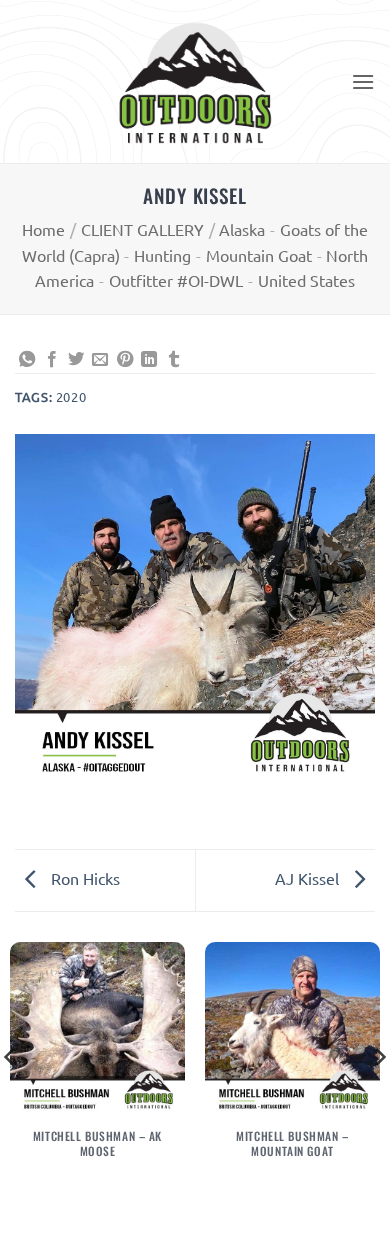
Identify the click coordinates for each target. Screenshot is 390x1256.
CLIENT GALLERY (142, 229)
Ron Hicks (83, 878)
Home (43, 229)
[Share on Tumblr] (174, 360)
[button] (363, 81)
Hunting (162, 255)
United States (306, 280)
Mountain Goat (259, 255)
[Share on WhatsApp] (27, 360)
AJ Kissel (309, 878)
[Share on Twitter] (76, 360)
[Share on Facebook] (52, 360)
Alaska (242, 229)
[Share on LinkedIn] (149, 360)
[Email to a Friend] (100, 360)
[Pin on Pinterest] (125, 360)
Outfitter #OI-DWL (176, 280)
